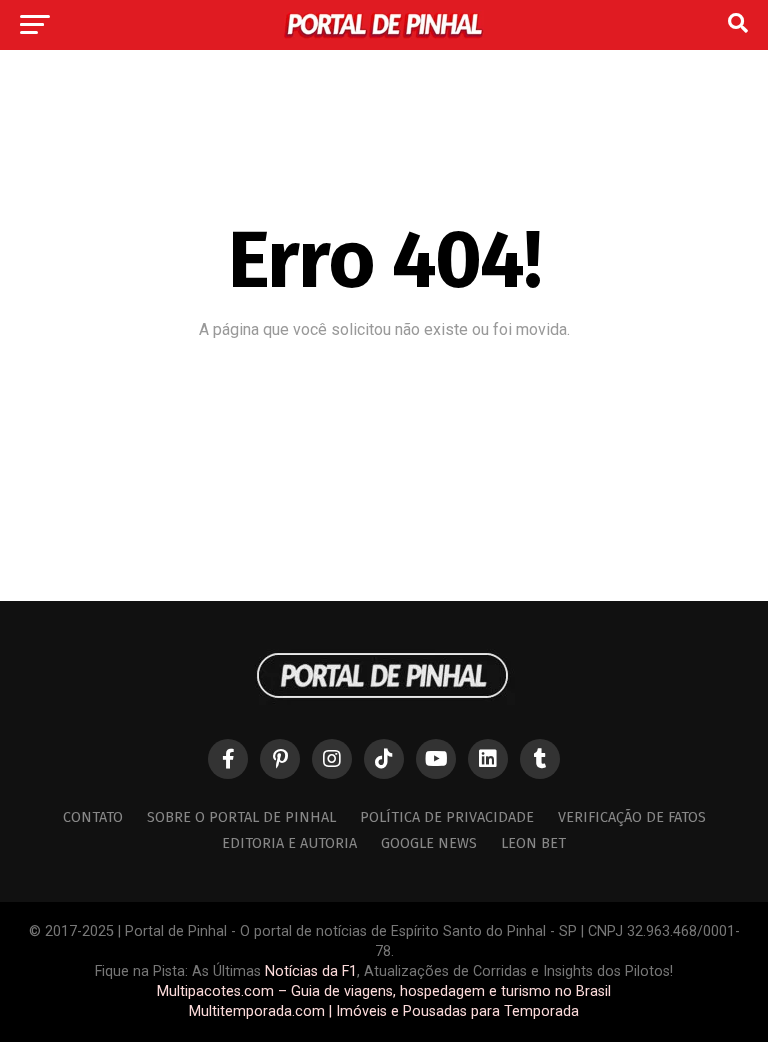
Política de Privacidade (447, 817)
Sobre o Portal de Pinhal (241, 817)
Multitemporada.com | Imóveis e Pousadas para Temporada (384, 1011)
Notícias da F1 (311, 971)
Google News (429, 843)
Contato (93, 817)
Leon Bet (533, 843)
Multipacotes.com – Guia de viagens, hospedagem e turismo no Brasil (384, 991)
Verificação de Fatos (632, 817)
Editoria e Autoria (289, 843)
